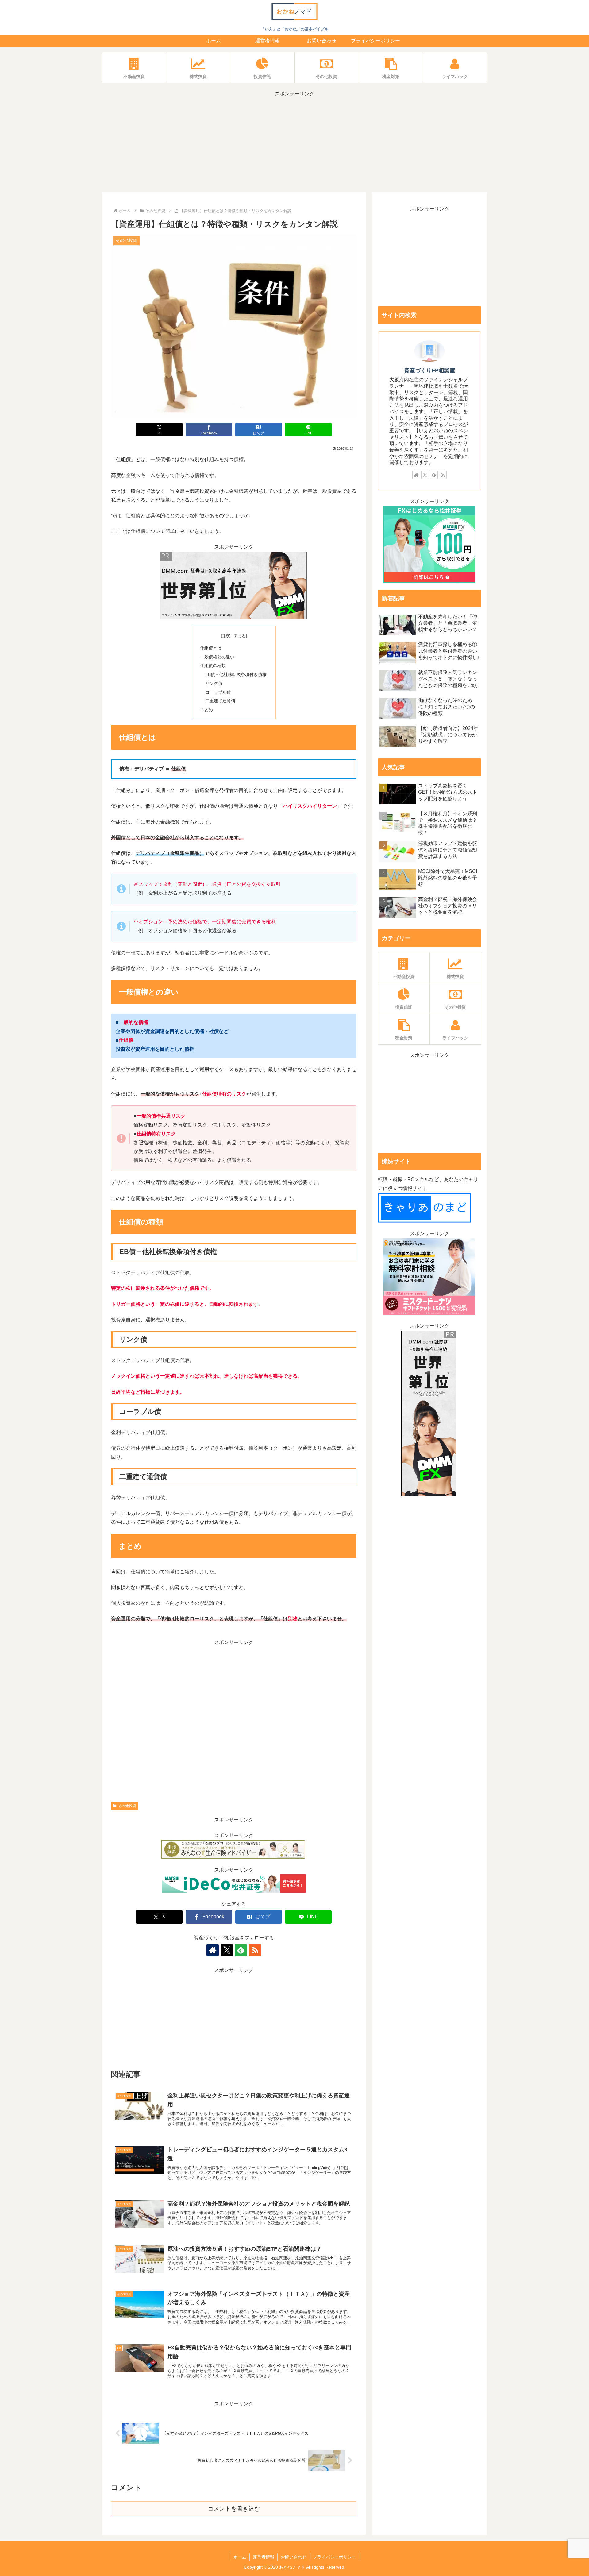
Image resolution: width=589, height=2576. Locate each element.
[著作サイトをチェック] (213, 1950)
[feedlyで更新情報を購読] (241, 1950)
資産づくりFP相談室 (430, 370)
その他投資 (127, 1806)
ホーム (240, 2557)
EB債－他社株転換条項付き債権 (236, 674)
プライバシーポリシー (334, 2557)
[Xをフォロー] (227, 1950)
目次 (225, 636)
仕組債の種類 (213, 665)
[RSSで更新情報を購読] (255, 1950)
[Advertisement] (294, 142)
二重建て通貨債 (220, 701)
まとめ (206, 710)
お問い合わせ (294, 2557)
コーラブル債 (218, 692)
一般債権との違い (217, 657)
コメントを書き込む (234, 2509)
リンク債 (214, 683)
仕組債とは (211, 648)
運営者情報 (264, 2557)
